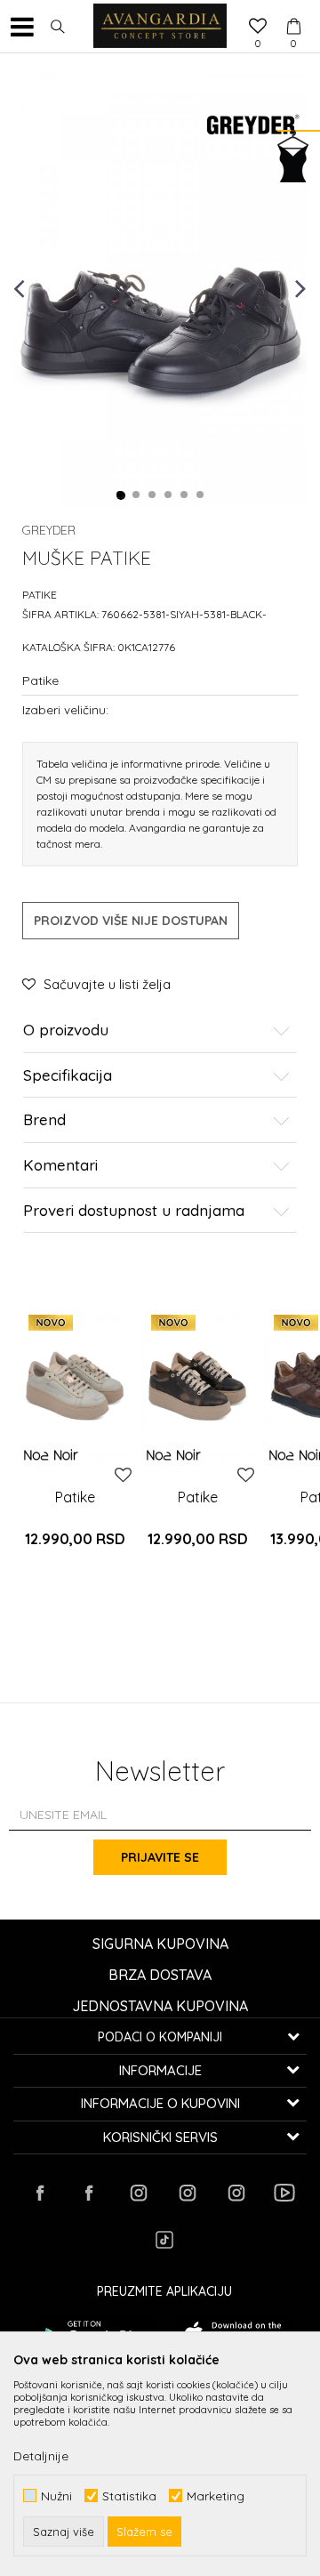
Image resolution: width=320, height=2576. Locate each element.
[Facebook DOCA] (89, 2193)
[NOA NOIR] (51, 1455)
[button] (58, 27)
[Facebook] (40, 2193)
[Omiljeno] (258, 28)
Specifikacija (68, 1076)
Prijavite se (160, 1857)
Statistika (129, 2495)
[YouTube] (284, 2193)
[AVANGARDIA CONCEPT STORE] (160, 27)
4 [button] (169, 495)
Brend (44, 1120)
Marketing (216, 2495)
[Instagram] (138, 2193)
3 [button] (153, 495)
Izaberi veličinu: (65, 709)
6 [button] (201, 495)
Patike (40, 595)
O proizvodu (66, 1030)
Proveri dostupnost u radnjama (134, 1211)
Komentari (60, 1166)
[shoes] (75, 1386)
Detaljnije (41, 2456)
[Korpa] (293, 10)
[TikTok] (164, 2240)
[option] (160, 287)
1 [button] (121, 495)
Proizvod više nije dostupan (131, 921)
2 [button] (137, 495)
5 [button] (185, 495)
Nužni (56, 2495)
